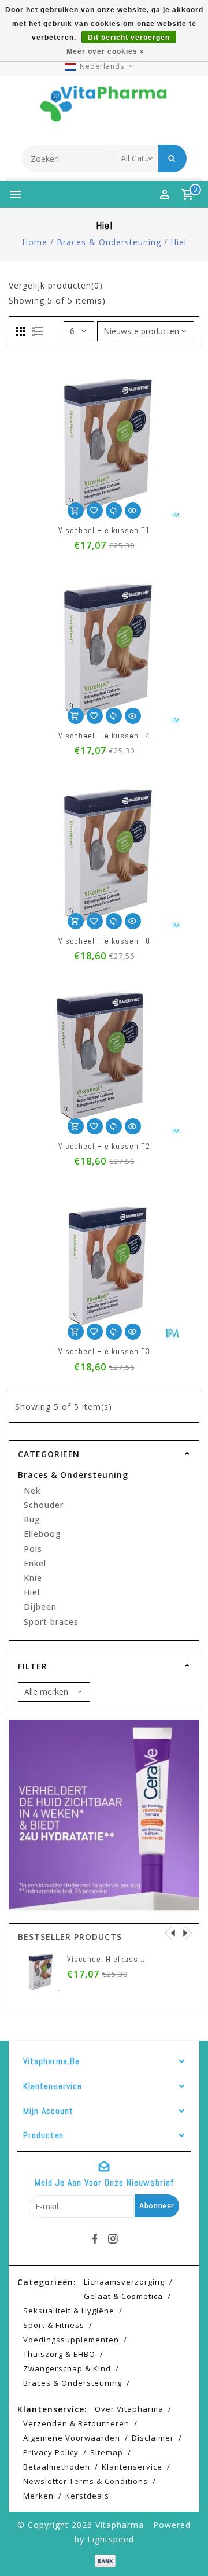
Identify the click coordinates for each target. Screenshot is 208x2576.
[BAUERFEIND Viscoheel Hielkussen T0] (178, 1971)
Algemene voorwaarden (72, 2438)
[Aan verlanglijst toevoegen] (95, 511)
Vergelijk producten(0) (56, 285)
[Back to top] (185, 2547)
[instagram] (113, 2239)
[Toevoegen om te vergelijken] (114, 511)
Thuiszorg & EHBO (59, 2354)
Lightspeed (111, 2539)
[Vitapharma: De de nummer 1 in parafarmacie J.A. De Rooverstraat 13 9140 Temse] (104, 108)
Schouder (44, 1505)
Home (35, 242)
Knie (33, 1578)
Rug (32, 1519)
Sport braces (51, 1622)
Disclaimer (153, 2438)
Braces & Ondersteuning (109, 242)
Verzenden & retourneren (76, 2423)
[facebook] (95, 2239)
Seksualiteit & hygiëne (69, 2311)
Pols (33, 1549)
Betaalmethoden (57, 2467)
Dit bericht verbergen (129, 38)
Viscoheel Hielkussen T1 (104, 530)
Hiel (179, 242)
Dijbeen (40, 1607)
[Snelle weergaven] (133, 511)
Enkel (35, 1563)
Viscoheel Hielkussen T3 (104, 1351)
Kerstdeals (87, 2496)
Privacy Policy (51, 2452)
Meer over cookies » (105, 51)
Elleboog (42, 1534)
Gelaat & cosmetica (123, 2296)
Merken (38, 2496)
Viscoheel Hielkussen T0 (104, 941)
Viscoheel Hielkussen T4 (104, 736)
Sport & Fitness (54, 2325)
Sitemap (107, 2452)
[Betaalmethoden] (104, 2560)
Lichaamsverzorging (124, 2282)
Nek (32, 1490)
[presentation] (170, 1932)
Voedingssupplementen (71, 2340)
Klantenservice (132, 2467)
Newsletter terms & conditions (86, 2481)
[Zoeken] (172, 158)
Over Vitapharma (129, 2409)
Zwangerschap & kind (67, 2368)
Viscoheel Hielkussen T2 (104, 1146)
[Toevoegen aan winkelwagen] (76, 511)
